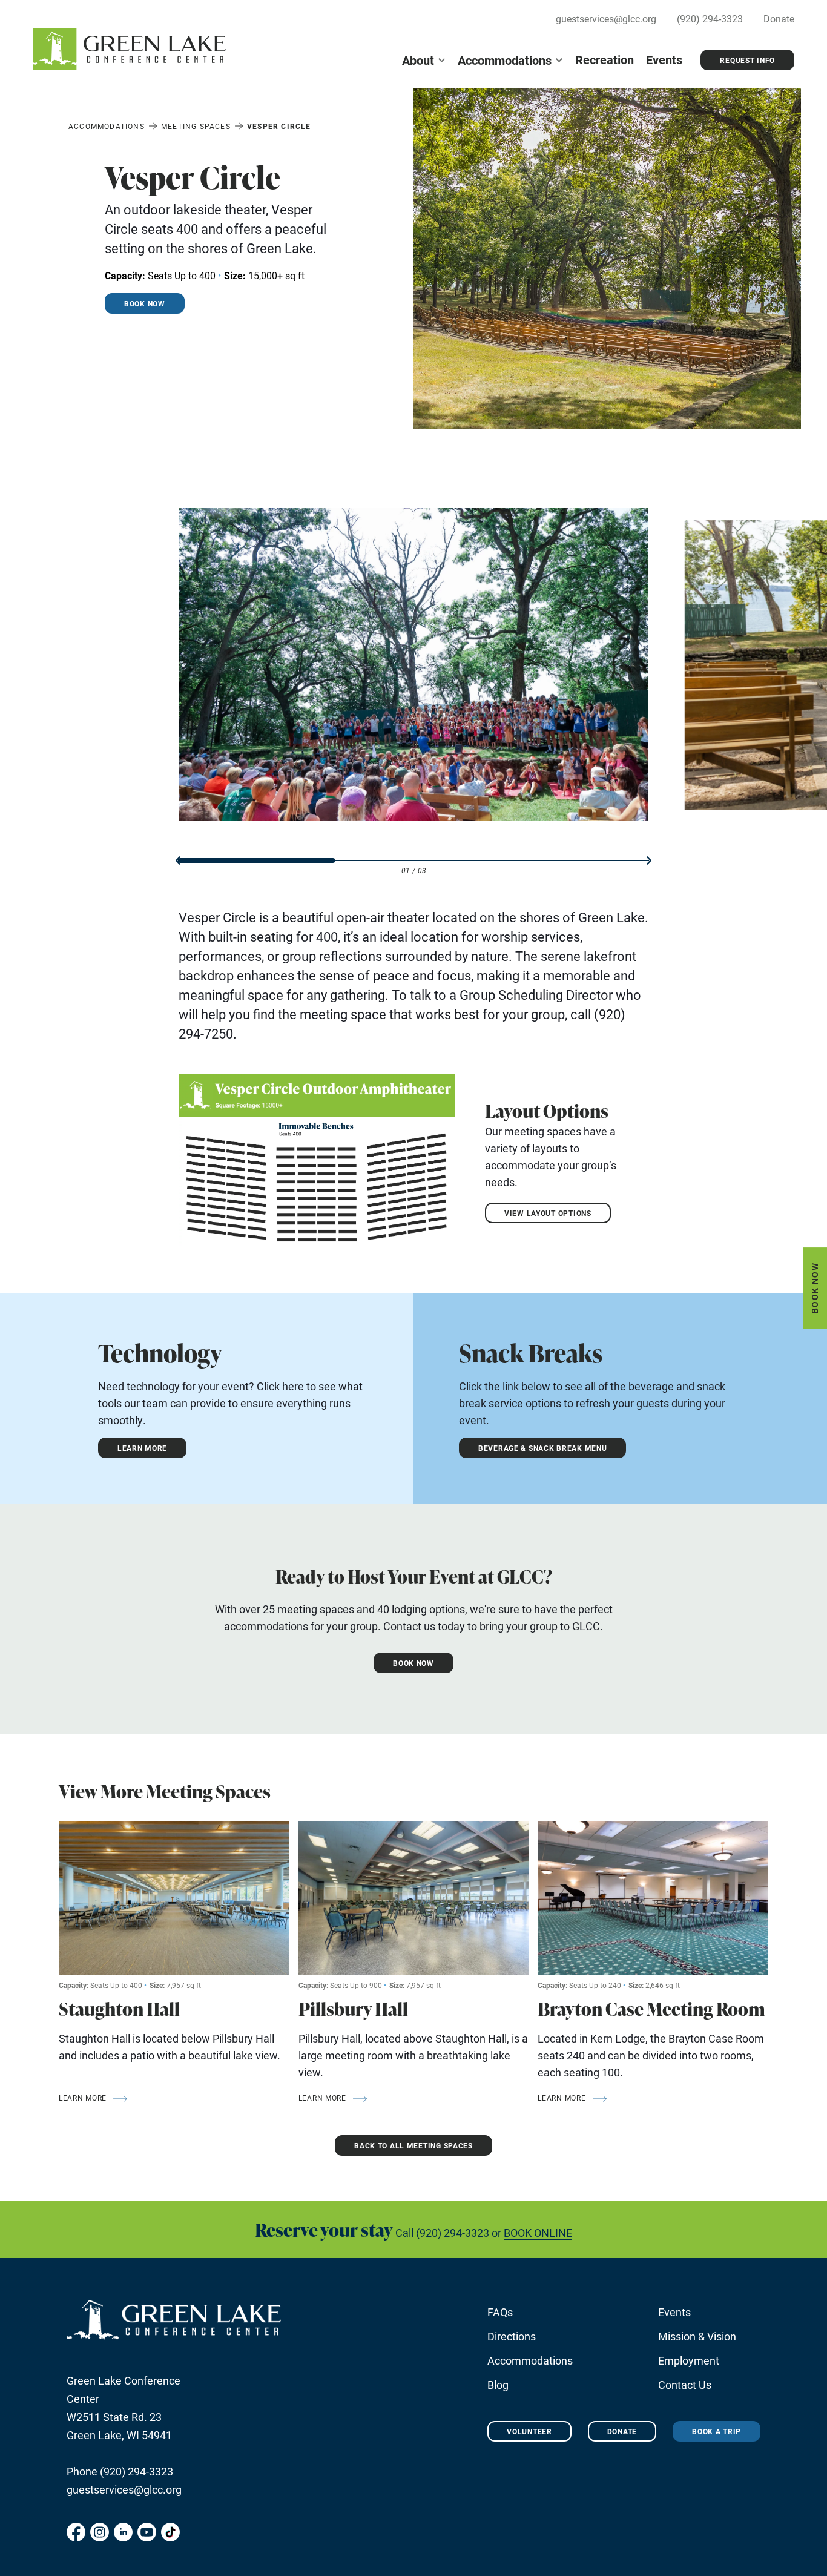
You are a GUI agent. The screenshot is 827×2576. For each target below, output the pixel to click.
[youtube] (147, 2532)
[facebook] (76, 2532)
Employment (689, 2360)
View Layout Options (548, 1213)
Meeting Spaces (196, 126)
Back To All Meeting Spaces (413, 2145)
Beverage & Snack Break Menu (542, 1448)
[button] (178, 860)
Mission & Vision (697, 2336)
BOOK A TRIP (717, 2431)
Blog (498, 2385)
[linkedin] (123, 2532)
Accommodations (505, 60)
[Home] (129, 49)
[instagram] (100, 2532)
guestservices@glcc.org (606, 18)
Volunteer (529, 2431)
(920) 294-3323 (710, 18)
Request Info (747, 60)
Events (664, 59)
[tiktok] (170, 2532)
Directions (512, 2336)
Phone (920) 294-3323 (120, 2471)
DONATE (622, 2431)
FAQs (500, 2312)
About (418, 60)
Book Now (815, 1288)
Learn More (142, 1448)
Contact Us (685, 2385)
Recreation (605, 59)
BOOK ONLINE (538, 2233)
